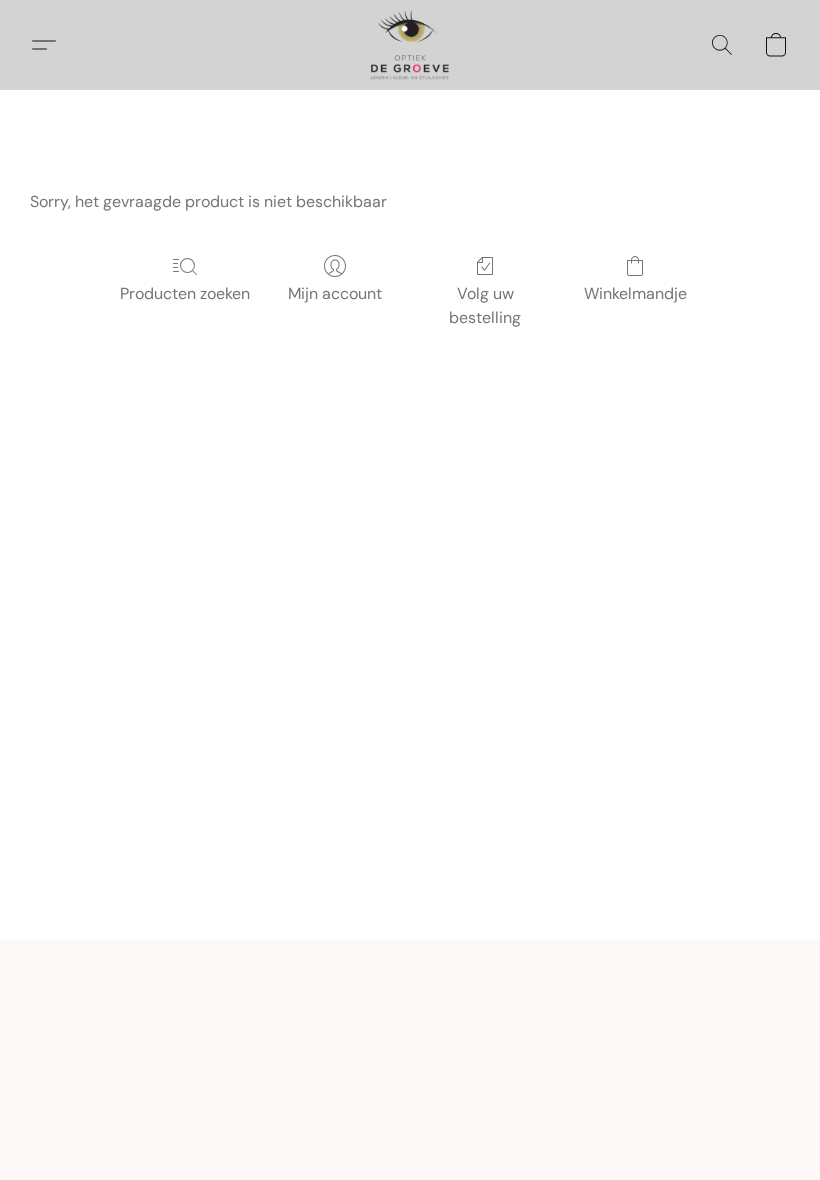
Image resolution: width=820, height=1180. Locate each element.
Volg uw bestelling (485, 305)
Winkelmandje (635, 293)
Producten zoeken (185, 293)
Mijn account (335, 293)
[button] (409, 45)
